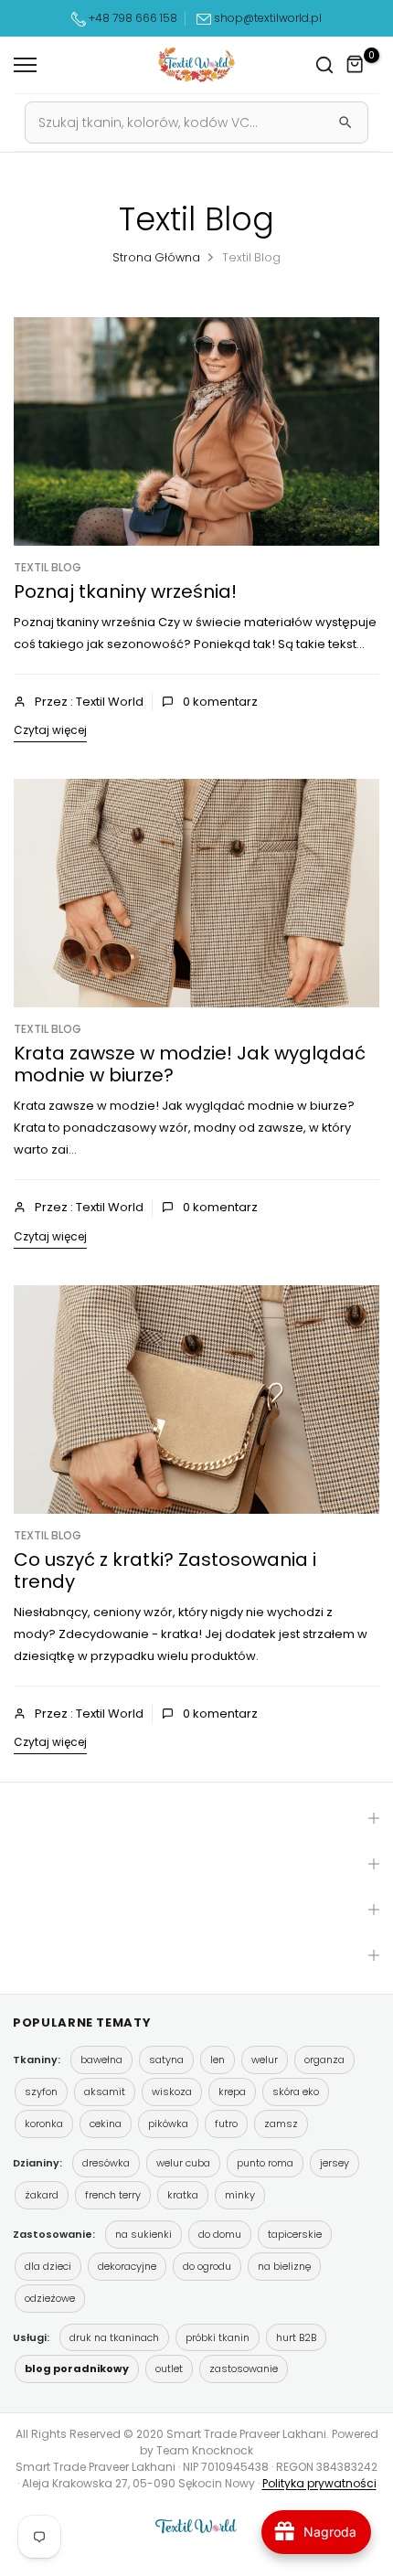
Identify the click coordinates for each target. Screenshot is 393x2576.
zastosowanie (244, 2368)
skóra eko (296, 2092)
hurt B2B (296, 2337)
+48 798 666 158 (132, 18)
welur (265, 2060)
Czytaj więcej (50, 730)
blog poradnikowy (77, 2368)
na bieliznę (284, 2266)
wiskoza (172, 2092)
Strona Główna (156, 257)
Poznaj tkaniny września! (125, 591)
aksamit (105, 2092)
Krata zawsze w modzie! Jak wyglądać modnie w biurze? (190, 1064)
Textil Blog (48, 567)
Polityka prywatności (319, 2483)
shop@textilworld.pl (268, 18)
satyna (166, 2060)
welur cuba (183, 2163)
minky (240, 2195)
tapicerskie (295, 2234)
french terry (113, 2195)
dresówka (106, 2163)
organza (324, 2060)
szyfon (41, 2092)
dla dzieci (48, 2266)
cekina (106, 2124)
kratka (183, 2195)
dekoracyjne (127, 2266)
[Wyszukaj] (345, 122)
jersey (335, 2163)
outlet (169, 2368)
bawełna (101, 2060)
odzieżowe (50, 2298)
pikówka (168, 2124)
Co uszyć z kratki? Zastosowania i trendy (165, 1570)
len (218, 2060)
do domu (220, 2234)
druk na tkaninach (114, 2337)
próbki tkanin (218, 2337)
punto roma (265, 2163)
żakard (42, 2195)
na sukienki (143, 2234)
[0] (356, 65)
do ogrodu (207, 2266)
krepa (232, 2092)
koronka (44, 2124)
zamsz (281, 2124)
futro (226, 2124)
